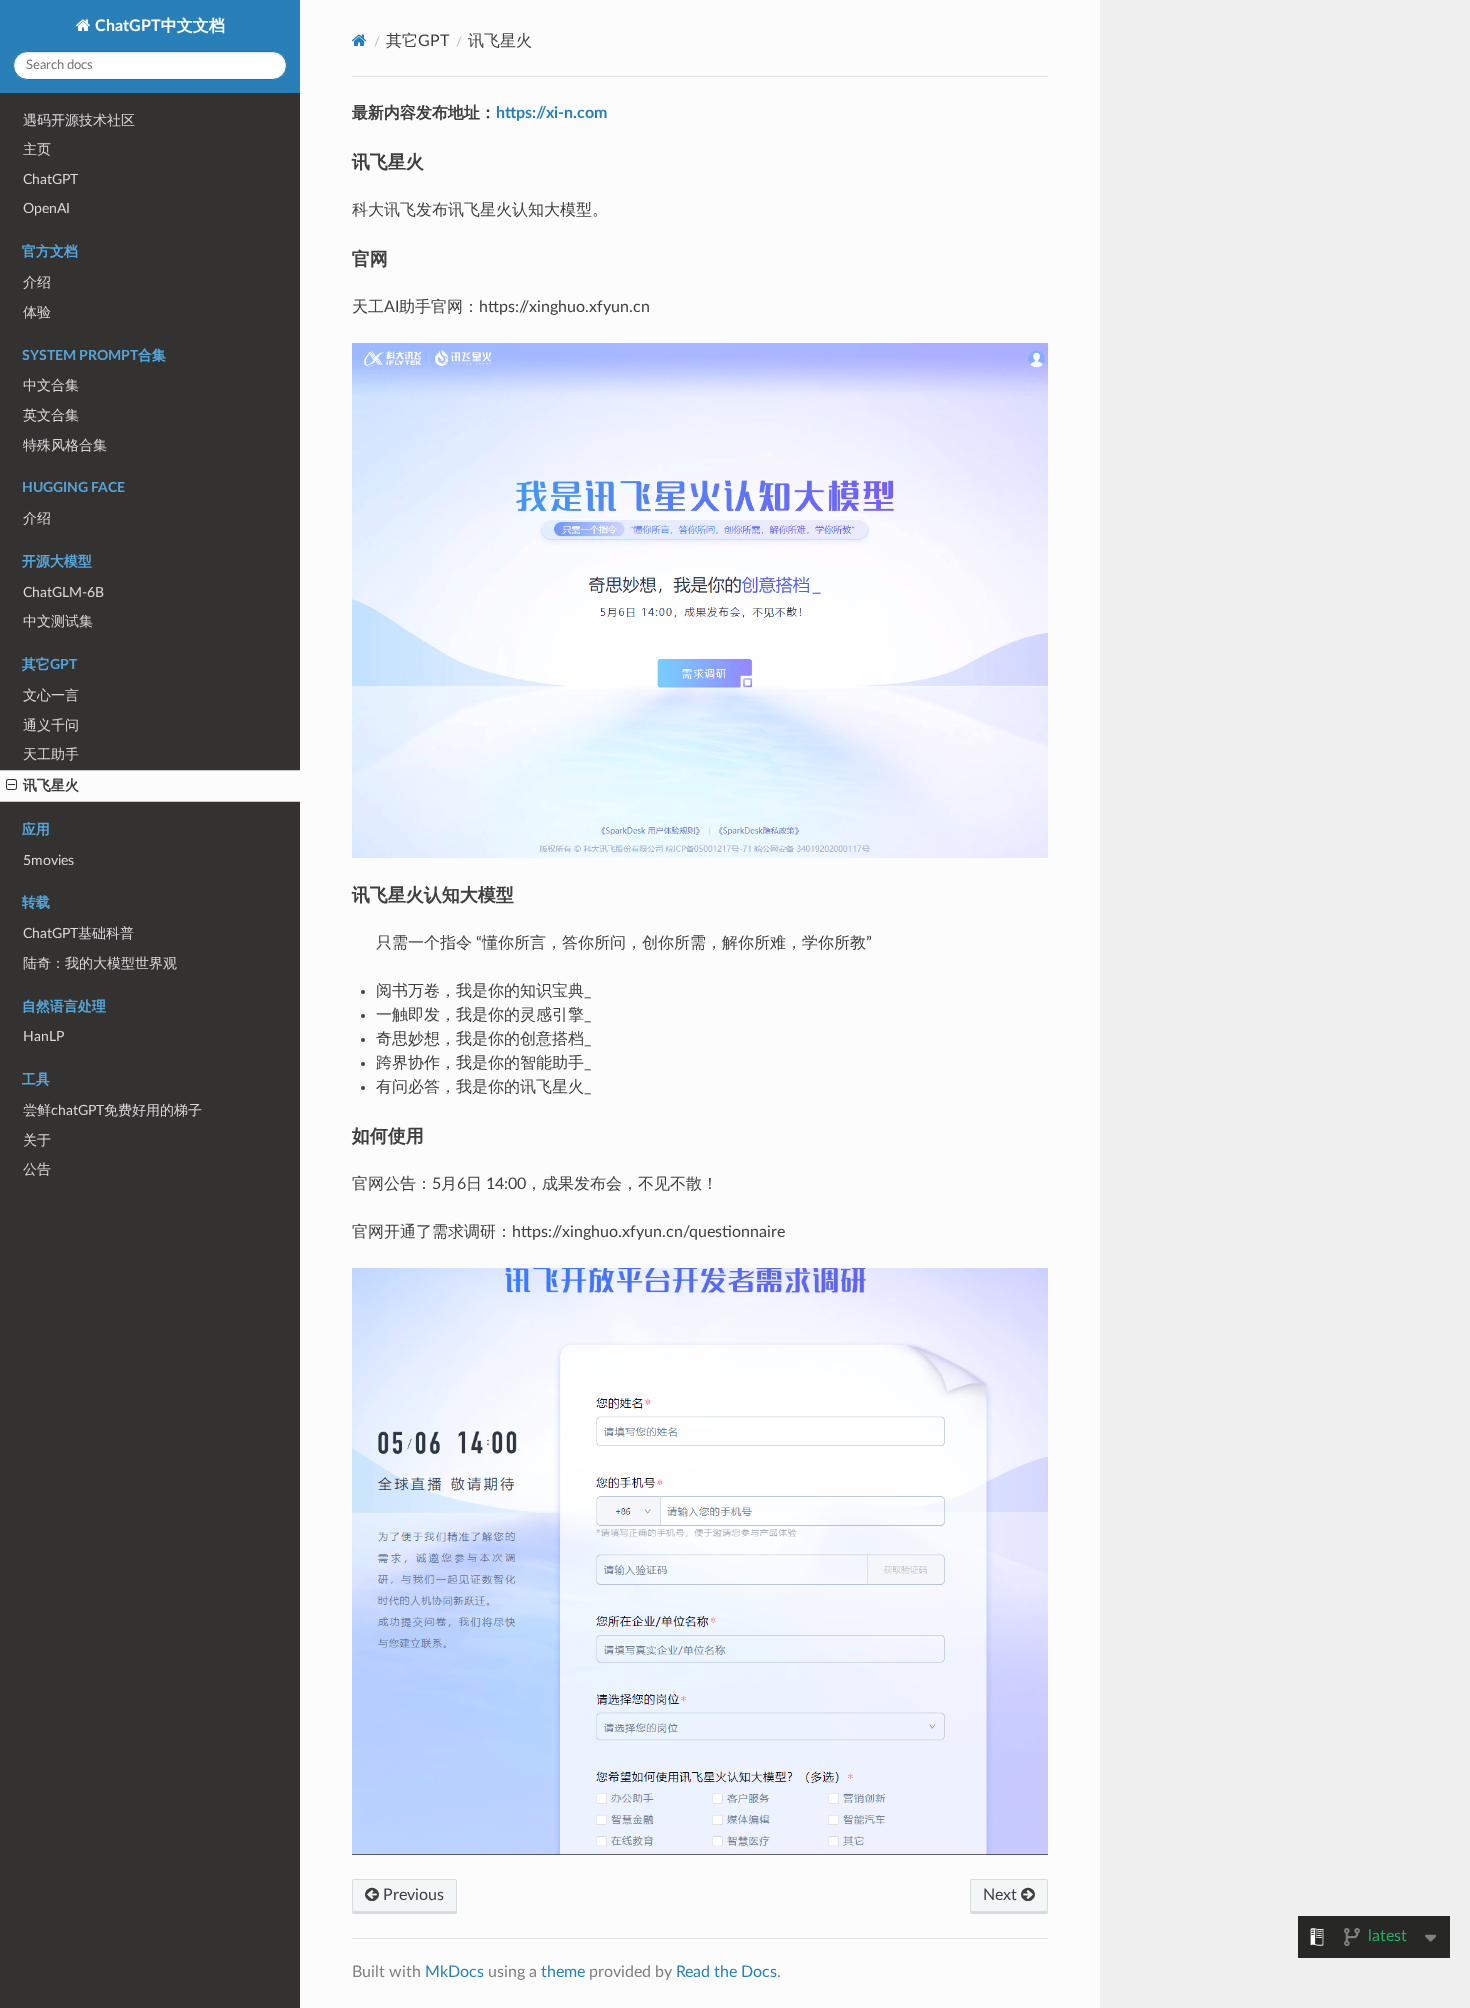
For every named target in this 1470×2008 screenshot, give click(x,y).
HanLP (43, 1036)
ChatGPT (50, 179)
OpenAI (46, 208)
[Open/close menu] (11, 786)
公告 (37, 1169)
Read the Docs (726, 1972)
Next (1002, 1895)
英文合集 (51, 415)
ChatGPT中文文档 (158, 26)
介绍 (37, 282)
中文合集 (51, 385)
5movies (48, 860)
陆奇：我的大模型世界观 (100, 963)
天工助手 (51, 754)
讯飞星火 (51, 785)
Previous (411, 1895)
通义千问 (51, 725)
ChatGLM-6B (63, 592)
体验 (37, 312)
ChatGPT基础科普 (78, 933)
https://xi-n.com (551, 113)
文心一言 (51, 695)
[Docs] (359, 40)
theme (563, 1972)
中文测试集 (58, 621)
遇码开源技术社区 (79, 120)
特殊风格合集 (65, 445)
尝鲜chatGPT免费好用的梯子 (112, 1110)
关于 (37, 1140)
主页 (37, 149)
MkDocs (454, 1972)
